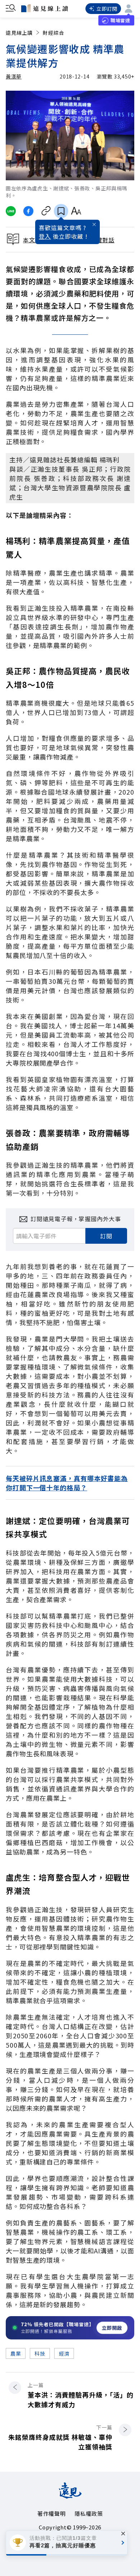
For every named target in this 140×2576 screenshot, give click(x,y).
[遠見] (70, 2496)
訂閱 (106, 1236)
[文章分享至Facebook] (29, 211)
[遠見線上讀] (45, 8)
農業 (16, 2353)
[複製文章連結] (46, 211)
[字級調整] (76, 211)
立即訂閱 (107, 9)
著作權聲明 (52, 2513)
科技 (40, 2353)
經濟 (64, 2353)
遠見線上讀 (19, 33)
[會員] (129, 9)
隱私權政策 (89, 2513)
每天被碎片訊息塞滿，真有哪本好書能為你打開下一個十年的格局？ (67, 1483)
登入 (45, 236)
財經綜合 (53, 33)
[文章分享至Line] (11, 211)
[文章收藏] (61, 211)
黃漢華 (14, 76)
